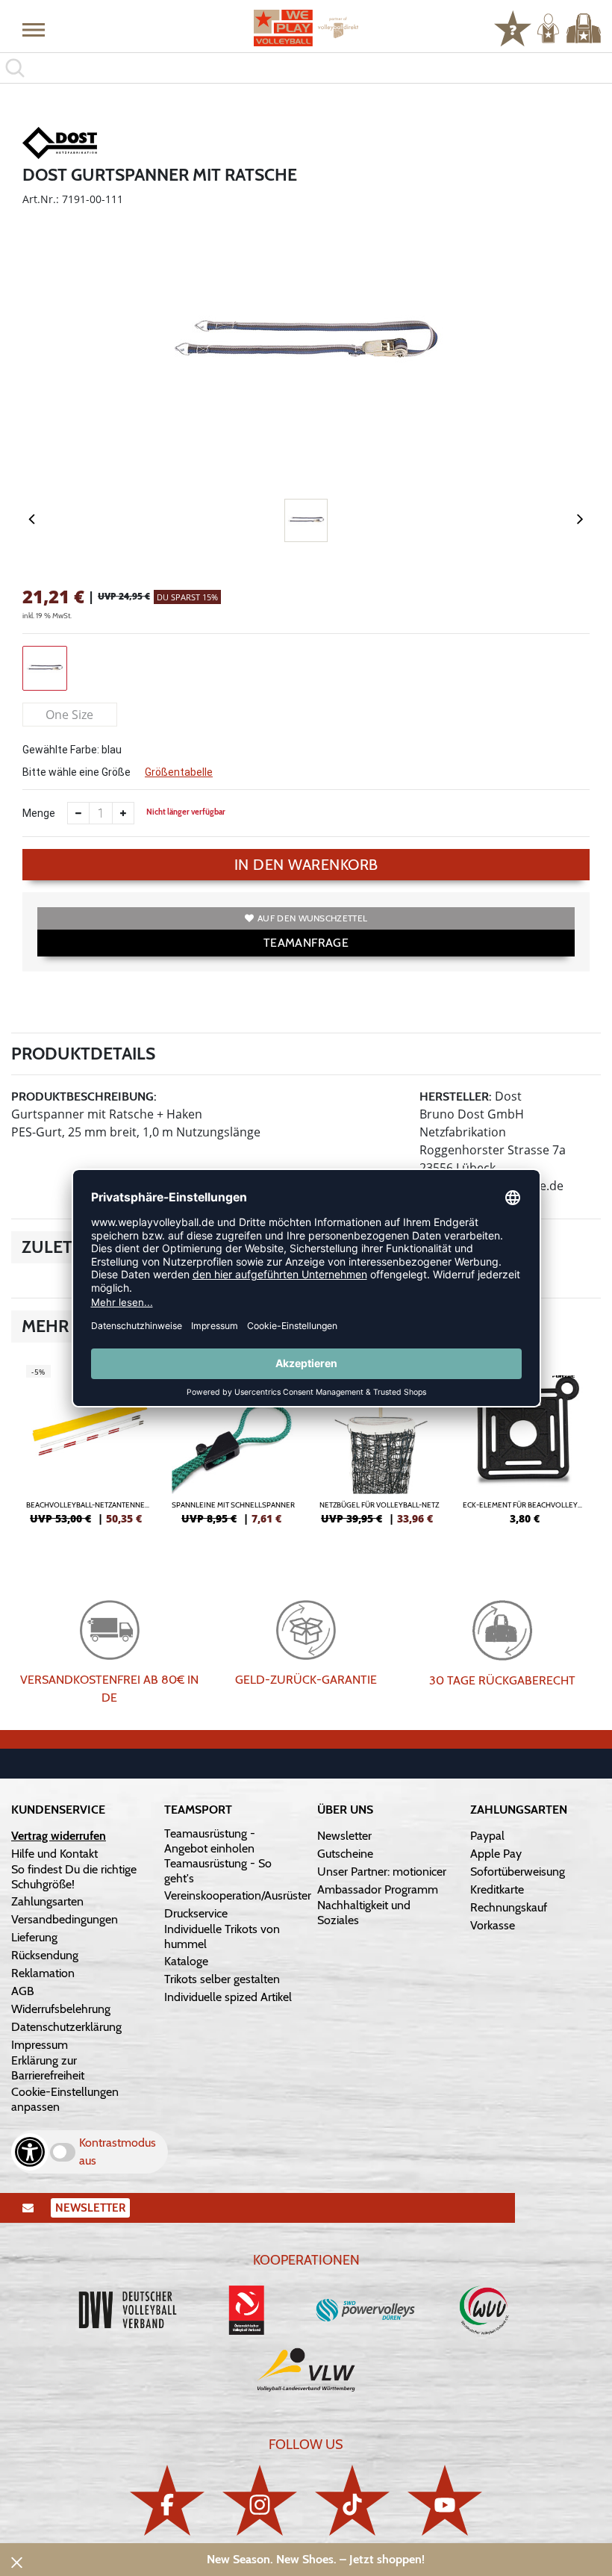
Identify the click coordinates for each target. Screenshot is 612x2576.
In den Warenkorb (306, 865)
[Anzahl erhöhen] (123, 813)
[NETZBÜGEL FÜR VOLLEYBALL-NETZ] (379, 1451)
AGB (23, 1991)
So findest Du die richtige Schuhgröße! (74, 1877)
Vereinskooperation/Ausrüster (238, 1895)
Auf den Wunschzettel (312, 918)
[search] (306, 68)
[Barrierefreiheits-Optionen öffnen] (30, 2152)
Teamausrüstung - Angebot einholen (210, 1841)
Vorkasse (493, 1925)
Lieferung (34, 1937)
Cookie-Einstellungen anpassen (65, 2099)
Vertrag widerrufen (59, 1836)
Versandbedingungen (65, 1919)
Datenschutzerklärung (66, 2027)
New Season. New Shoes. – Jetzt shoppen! (316, 2559)
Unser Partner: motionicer (382, 1872)
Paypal (487, 1836)
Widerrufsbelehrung (61, 2009)
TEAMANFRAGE (306, 943)
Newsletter (344, 1836)
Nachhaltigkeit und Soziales (364, 1913)
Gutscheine (345, 1854)
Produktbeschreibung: (84, 1096)
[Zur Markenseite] (60, 146)
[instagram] (260, 2500)
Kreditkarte (497, 1889)
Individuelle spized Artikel (228, 1997)
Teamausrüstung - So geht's (218, 1871)
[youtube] (445, 2500)
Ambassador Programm (378, 1889)
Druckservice (196, 1913)
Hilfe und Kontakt (54, 1854)
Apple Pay (496, 1854)
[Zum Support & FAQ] (513, 27)
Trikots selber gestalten (222, 1979)
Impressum (40, 2045)
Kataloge (186, 1961)
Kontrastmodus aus (118, 2152)
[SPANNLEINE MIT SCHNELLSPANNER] (233, 1451)
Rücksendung (45, 1955)
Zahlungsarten (47, 1901)
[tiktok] (352, 2500)
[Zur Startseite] (306, 28)
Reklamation (43, 1973)
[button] (34, 29)
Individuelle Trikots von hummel (222, 1936)
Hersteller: (456, 1096)
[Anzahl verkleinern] (78, 813)
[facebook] (167, 2500)
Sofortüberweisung (518, 1872)
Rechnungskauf (509, 1907)
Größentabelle (179, 772)
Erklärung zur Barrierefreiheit (48, 2068)
